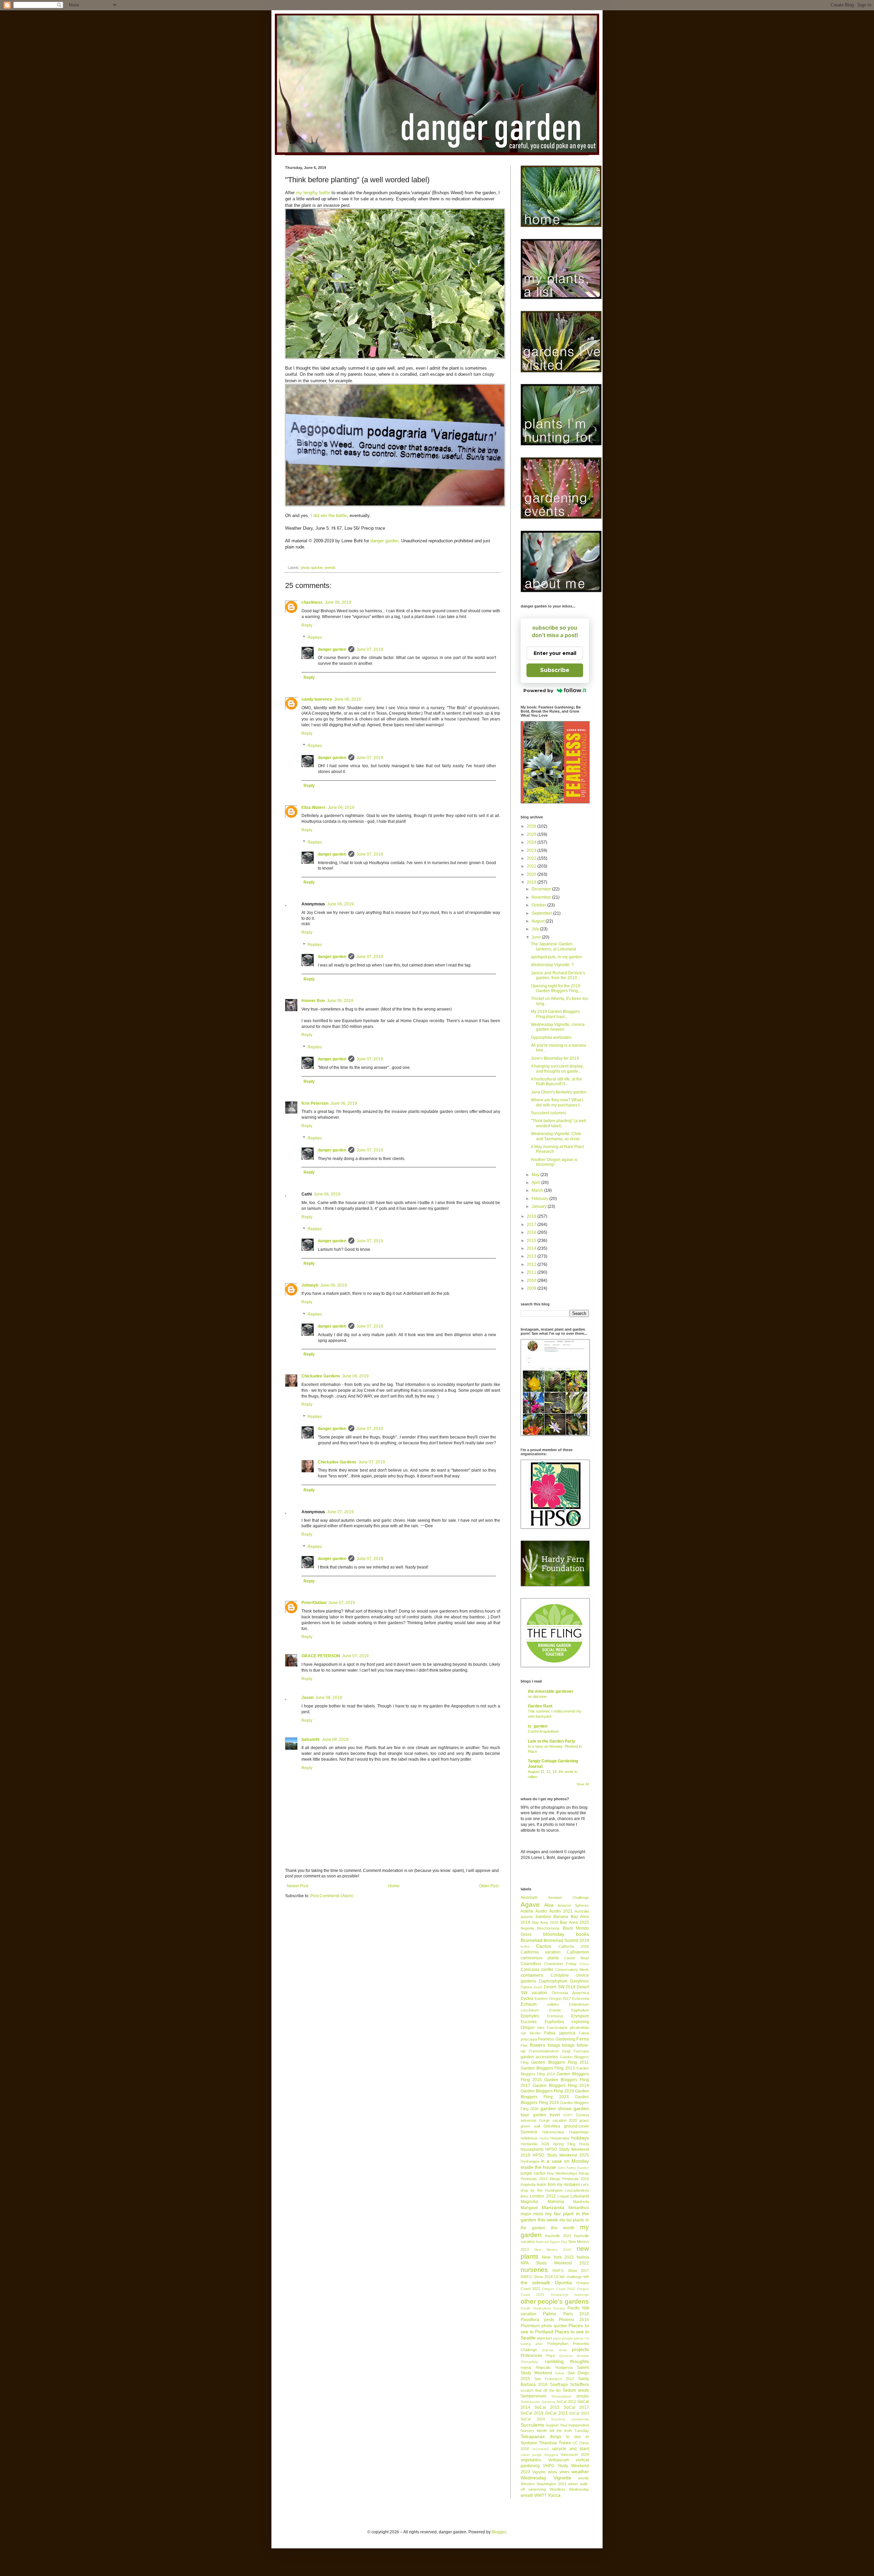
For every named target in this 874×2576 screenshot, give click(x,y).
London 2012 (543, 2196)
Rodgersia (564, 2367)
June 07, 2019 (370, 649)
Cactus (544, 1946)
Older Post (489, 1886)
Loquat (563, 2196)
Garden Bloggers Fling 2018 (561, 2086)
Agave (530, 1905)
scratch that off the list (541, 2390)
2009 (532, 1288)
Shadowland (561, 2396)
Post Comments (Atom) (332, 1896)
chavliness (312, 602)
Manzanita (553, 2207)
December (542, 889)
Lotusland (580, 2196)
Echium (529, 2004)
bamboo (543, 1917)
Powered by (538, 690)
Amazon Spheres (573, 1905)
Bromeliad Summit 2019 (566, 1941)
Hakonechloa (553, 2132)
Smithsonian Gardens (538, 2402)
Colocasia (530, 1970)
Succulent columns (548, 1113)
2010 (532, 1280)
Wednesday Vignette (546, 2478)
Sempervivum (533, 2396)
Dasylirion (580, 1981)
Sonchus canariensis (570, 2419)
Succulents (532, 2425)
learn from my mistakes (558, 2185)
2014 (532, 1248)
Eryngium (580, 2016)
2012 (532, 1264)
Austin (541, 1911)
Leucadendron (577, 2190)
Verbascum (558, 2460)
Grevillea (552, 2126)
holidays (580, 2138)
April (536, 1183)
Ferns (583, 2039)
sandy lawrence (317, 699)
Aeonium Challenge (569, 1898)
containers (532, 1975)
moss (538, 2214)
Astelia (527, 1911)
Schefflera (580, 2385)
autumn (527, 1917)
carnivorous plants (540, 1958)
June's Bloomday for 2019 (555, 1058)
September (542, 913)
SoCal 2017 (576, 2407)
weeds (330, 568)
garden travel (546, 2115)
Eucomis (529, 2022)
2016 (532, 1232)
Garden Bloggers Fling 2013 (548, 2068)
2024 (532, 842)
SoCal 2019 (532, 2413)
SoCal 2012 (566, 2402)
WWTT (540, 2495)
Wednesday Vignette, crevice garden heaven (558, 1027)
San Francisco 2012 (554, 2379)
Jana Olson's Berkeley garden (559, 1092)
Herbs (544, 2138)
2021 (532, 866)
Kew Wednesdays (562, 2173)
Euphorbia (554, 2022)
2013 (532, 1256)
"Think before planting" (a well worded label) (559, 1123)
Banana (561, 1917)
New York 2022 (558, 2257)
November (542, 897)
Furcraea (581, 2051)
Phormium (530, 2326)
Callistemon (578, 1952)
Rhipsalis (543, 2367)
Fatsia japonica (560, 2033)
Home (394, 1886)
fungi (566, 2051)
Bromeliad (532, 1940)
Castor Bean (576, 1958)
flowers (538, 2045)
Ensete (555, 2010)
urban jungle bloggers (539, 2455)
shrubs (583, 2396)
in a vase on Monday (565, 2161)
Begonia (527, 1928)
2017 (532, 1225)
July (536, 929)
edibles (553, 2004)
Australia (582, 1911)
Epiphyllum (580, 2010)
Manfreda (581, 2202)
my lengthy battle (313, 193)
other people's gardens (555, 2301)
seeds (583, 2390)
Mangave (529, 2208)
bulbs (525, 1947)
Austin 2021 (561, 1911)
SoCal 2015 (547, 2407)
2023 (532, 850)
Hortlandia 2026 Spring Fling (548, 2144)
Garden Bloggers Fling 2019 (547, 2091)
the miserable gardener (551, 1691)
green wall (530, 2126)
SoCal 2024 (533, 2419)
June (537, 937)
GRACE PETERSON (321, 1656)
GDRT (568, 2115)
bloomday (554, 1934)
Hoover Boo (313, 1001)
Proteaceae (531, 2356)
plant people (563, 2338)
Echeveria (581, 1999)
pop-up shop (554, 2350)
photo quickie (312, 568)
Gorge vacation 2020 (558, 2120)
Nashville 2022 (558, 2236)
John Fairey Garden (573, 2168)
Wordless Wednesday (569, 2489)
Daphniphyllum (553, 1981)
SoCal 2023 (579, 2413)
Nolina (583, 2257)
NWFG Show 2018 (537, 2277)
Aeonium (529, 1898)
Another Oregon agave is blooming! (554, 1162)
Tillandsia (548, 2443)
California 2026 (574, 1946)
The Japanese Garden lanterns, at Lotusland (553, 946)
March (538, 1190)
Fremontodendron (544, 2051)
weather (580, 2472)
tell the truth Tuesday (569, 2431)
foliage (554, 2045)
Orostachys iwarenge (570, 2295)
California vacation (541, 1952)
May (536, 1175)
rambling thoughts (567, 2361)
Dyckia (527, 1999)
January (540, 1206)
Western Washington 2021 (544, 2484)
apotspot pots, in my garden (556, 957)
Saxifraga (559, 2385)
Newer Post (298, 1886)
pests (549, 2320)
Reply (307, 625)
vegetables (531, 2460)
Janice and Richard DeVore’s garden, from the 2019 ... (558, 975)
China (584, 1964)
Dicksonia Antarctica (570, 1993)
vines (565, 2472)
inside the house (538, 2167)
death (538, 1987)
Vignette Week (545, 2472)
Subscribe (555, 670)
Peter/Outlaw (314, 1603)
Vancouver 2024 (575, 2455)
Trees (565, 2443)
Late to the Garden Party (552, 1741)
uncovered (540, 2449)
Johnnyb (310, 1285)
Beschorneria (548, 1928)
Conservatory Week (572, 1970)
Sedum (569, 2390)
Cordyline (560, 1975)
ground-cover (576, 2126)
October (539, 905)
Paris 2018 (576, 2314)
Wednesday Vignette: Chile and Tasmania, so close (556, 1136)
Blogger (499, 2532)
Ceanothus (531, 1964)
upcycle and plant (571, 2449)
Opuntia (563, 2282)
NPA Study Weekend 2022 (555, 2263)
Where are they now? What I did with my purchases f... (557, 1102)
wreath (527, 2495)
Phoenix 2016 (574, 2320)
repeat (526, 2367)
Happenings (579, 2132)
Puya (551, 2356)
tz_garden (538, 1726)
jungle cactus (533, 2173)
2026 (532, 826)
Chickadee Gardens (321, 1376)
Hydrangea (530, 2161)
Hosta (584, 2144)
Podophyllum (558, 2344)
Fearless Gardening (556, 2039)
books (582, 1934)
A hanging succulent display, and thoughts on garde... (557, 1069)
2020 (532, 874)
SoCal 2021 (556, 2413)
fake (541, 2028)
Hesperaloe (560, 2138)
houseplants (532, 2149)
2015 (532, 1241)
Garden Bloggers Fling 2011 (560, 2062)
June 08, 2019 (329, 1698)
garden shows (556, 2108)
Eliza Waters (314, 807)
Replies (315, 638)
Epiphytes (530, 2016)
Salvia (560, 2373)
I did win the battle (329, 516)
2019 (532, 882)
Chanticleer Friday (560, 1964)
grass (584, 2120)
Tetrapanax (533, 2436)
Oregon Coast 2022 (559, 2289)
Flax (524, 2045)
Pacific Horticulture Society (543, 2308)
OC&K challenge (568, 2277)
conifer (547, 1970)
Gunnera (529, 2132)
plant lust (544, 2338)
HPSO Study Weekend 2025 (561, 2155)
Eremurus (555, 2016)
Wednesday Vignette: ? (552, 965)
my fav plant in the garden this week (555, 2217)
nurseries (534, 2270)
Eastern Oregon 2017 (553, 1999)
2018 (532, 1216)
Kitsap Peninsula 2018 (569, 2179)
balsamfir (311, 1740)
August (539, 921)
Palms (549, 2314)
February (540, 1199)
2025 (532, 834)
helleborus (529, 2138)
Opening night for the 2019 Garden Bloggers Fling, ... (557, 988)
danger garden (384, 541)
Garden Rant (540, 1706)
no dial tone (537, 1697)
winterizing (537, 2489)
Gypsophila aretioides (551, 1037)
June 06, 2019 (338, 602)
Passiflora (530, 2320)
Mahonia (556, 2202)
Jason (307, 1698)
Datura (526, 1987)
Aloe (549, 1905)
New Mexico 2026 (553, 2250)
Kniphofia (528, 2185)
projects (580, 2349)
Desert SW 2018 (559, 1987)
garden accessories (539, 2057)
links (524, 2196)
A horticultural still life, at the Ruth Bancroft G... (556, 1082)
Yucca (554, 2495)
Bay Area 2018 (545, 1922)
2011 (532, 1272)
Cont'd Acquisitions (543, 1731)
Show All (583, 1784)
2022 (532, 858)
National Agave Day (551, 2242)
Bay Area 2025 (574, 1922)
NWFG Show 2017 (571, 2271)
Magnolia (529, 2202)
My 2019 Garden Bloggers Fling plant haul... (555, 1014)
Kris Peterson (315, 1103)
